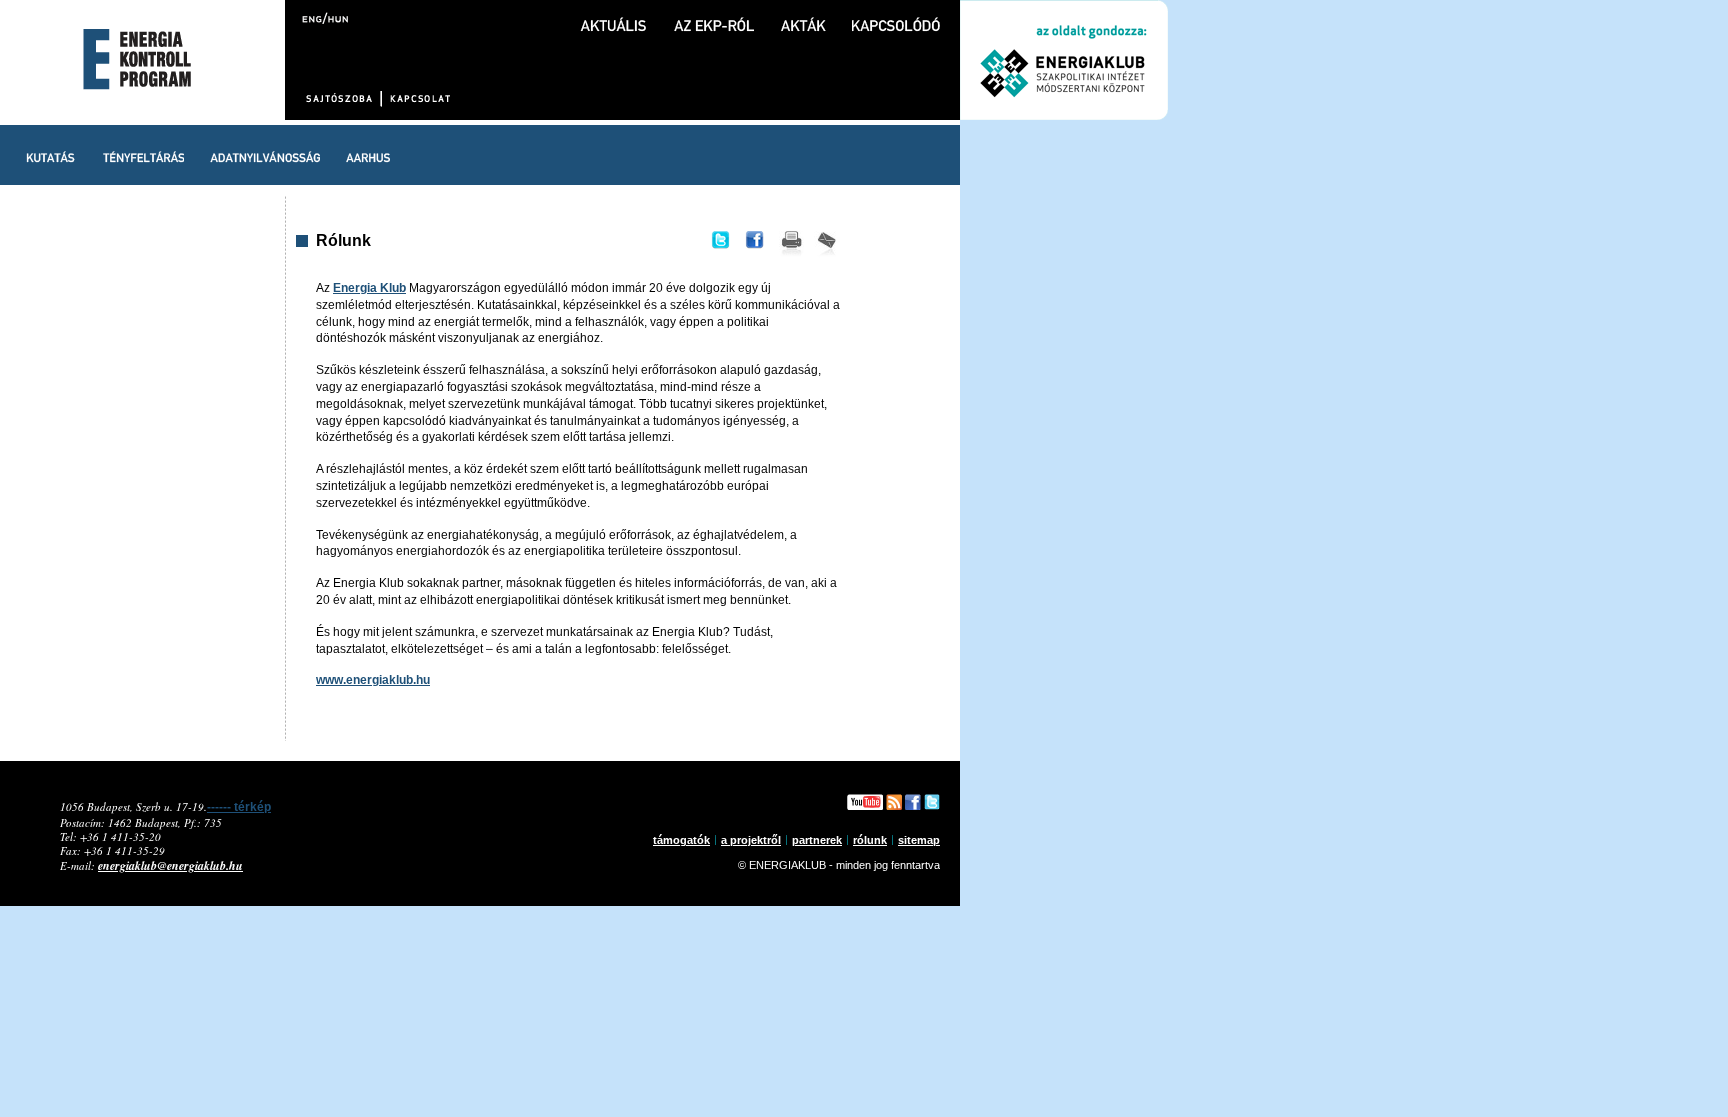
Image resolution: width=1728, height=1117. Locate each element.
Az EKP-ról (714, 16)
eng (313, 17)
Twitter (719, 245)
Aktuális (614, 16)
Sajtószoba (342, 98)
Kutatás (51, 155)
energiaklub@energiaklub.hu (170, 865)
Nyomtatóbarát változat (791, 245)
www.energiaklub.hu (373, 680)
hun (336, 17)
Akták (803, 16)
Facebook (755, 245)
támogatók (681, 840)
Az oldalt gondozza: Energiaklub (1064, 60)
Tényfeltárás (143, 155)
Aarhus (368, 155)
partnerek (817, 840)
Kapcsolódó (896, 16)
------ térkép (239, 807)
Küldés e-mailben (827, 245)
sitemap (919, 840)
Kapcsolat (419, 98)
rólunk (870, 840)
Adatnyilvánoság (265, 155)
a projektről (751, 840)
